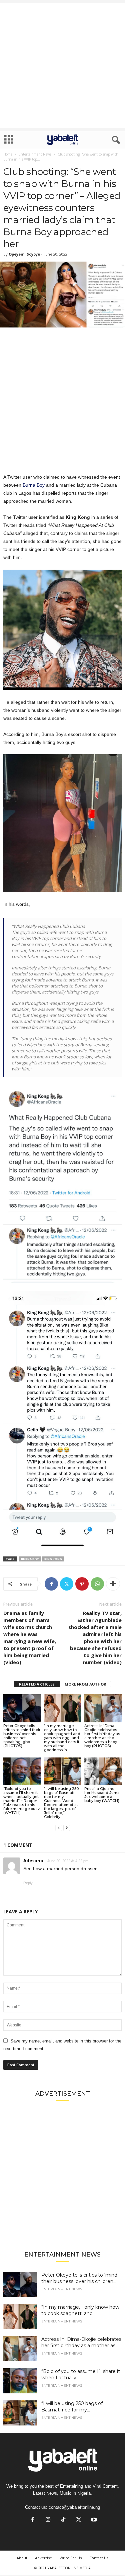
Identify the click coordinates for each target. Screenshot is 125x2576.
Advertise (43, 2558)
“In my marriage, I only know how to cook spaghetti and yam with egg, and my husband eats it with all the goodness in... (62, 1738)
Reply (28, 1883)
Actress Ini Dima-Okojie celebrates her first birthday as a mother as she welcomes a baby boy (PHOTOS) (102, 1736)
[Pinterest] (82, 1584)
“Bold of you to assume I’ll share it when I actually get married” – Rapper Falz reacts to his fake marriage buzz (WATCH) (22, 1801)
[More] (113, 1584)
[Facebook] (51, 1584)
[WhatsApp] (97, 1584)
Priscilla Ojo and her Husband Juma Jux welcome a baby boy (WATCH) (102, 1795)
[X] (67, 1584)
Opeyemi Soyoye (24, 254)
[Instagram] (48, 2520)
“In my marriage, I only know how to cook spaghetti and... (80, 2310)
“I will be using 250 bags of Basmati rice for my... (72, 2407)
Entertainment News (35, 154)
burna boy (30, 1559)
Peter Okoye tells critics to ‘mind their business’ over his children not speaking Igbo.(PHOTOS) (22, 1736)
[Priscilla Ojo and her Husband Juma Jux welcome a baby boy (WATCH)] (103, 1771)
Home (8, 154)
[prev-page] (59, 1828)
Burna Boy (34, 485)
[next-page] (67, 1828)
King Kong (53, 1559)
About (22, 2558)
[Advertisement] (62, 65)
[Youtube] (93, 2520)
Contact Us (99, 2558)
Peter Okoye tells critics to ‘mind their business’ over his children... (79, 2278)
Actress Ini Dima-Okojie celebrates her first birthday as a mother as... (81, 2342)
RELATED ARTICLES (37, 1684)
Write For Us (71, 2558)
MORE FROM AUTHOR (85, 1684)
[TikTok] (63, 2520)
